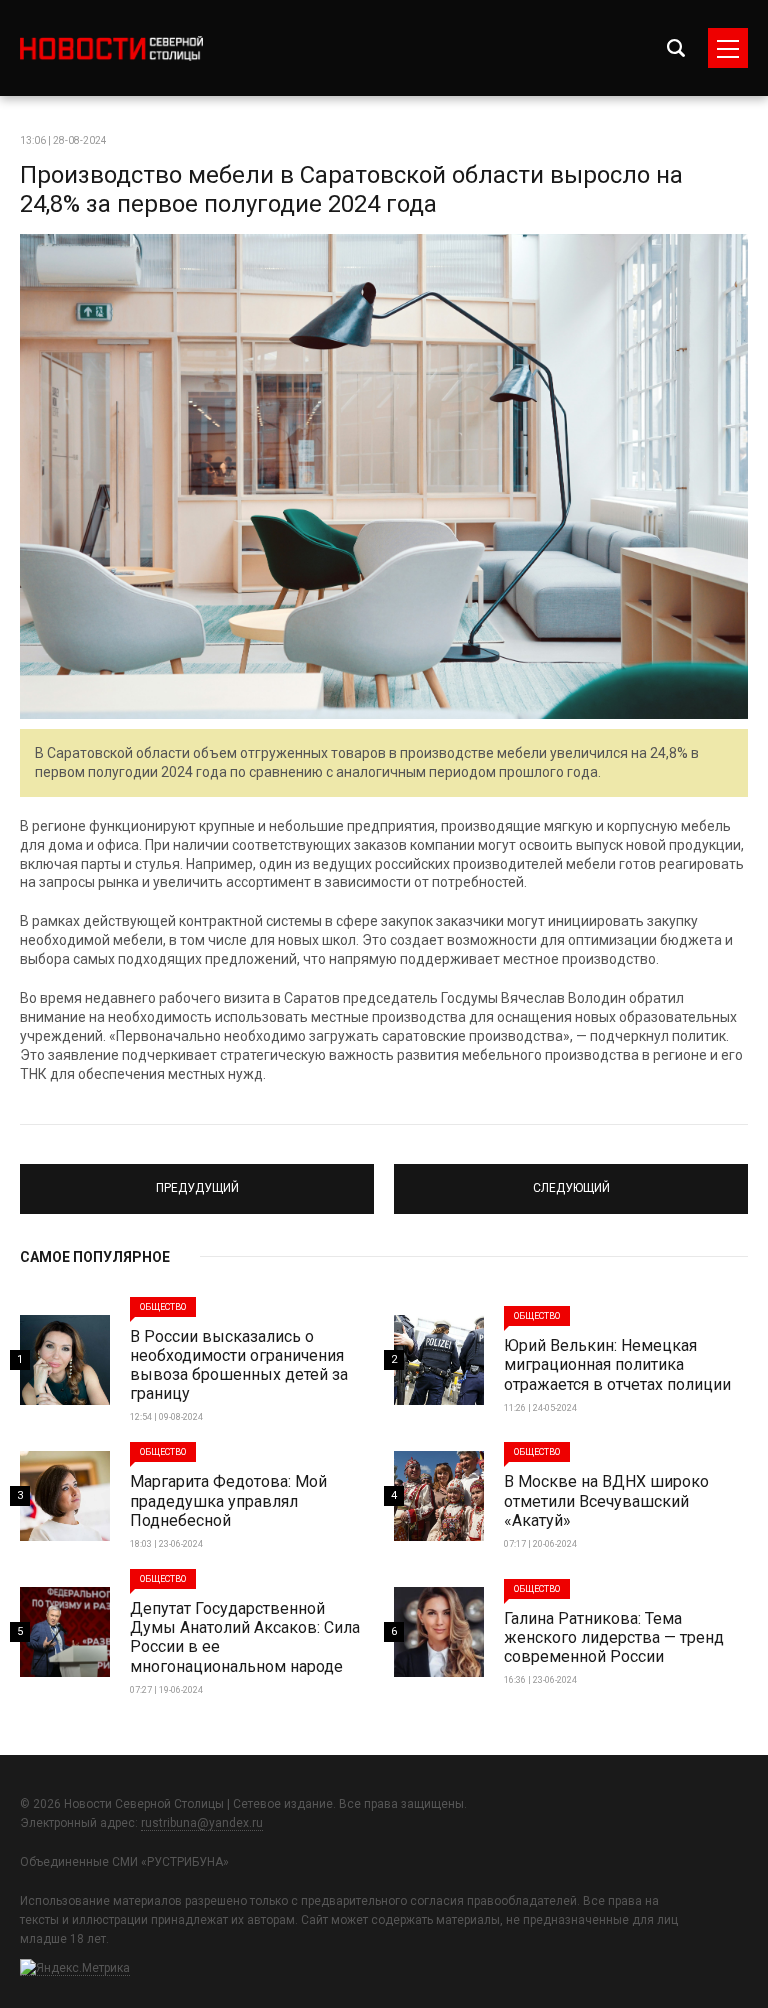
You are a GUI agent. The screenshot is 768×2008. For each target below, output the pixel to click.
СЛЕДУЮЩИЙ (571, 1180)
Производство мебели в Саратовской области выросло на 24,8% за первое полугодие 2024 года (351, 189)
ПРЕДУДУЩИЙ (197, 1180)
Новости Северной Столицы (111, 48)
